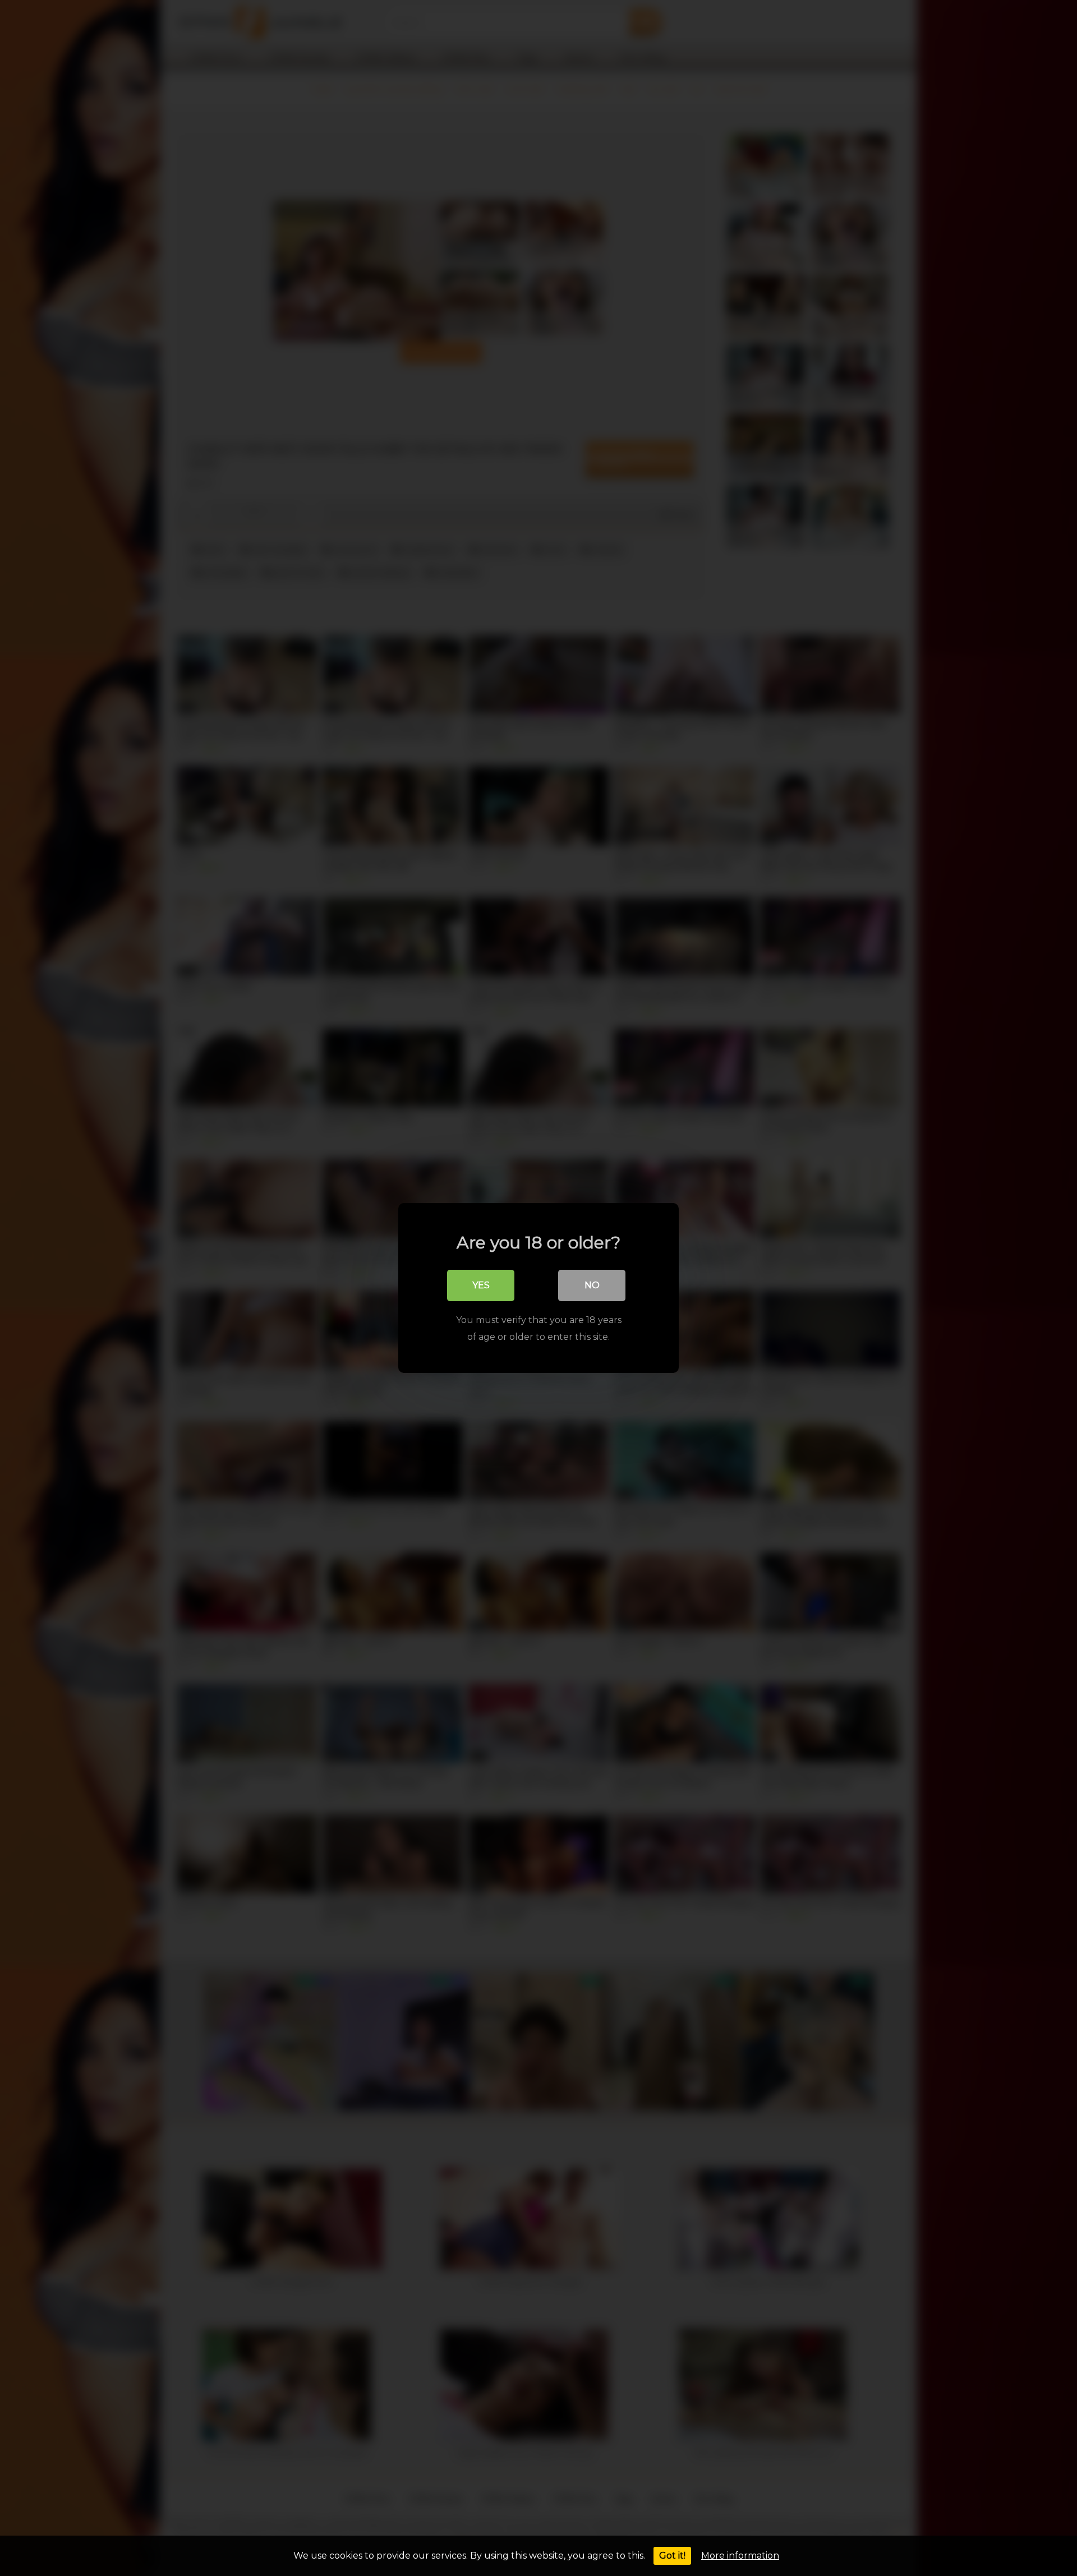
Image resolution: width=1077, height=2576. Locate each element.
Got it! (672, 2556)
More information (740, 2556)
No (592, 1285)
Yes (481, 1285)
